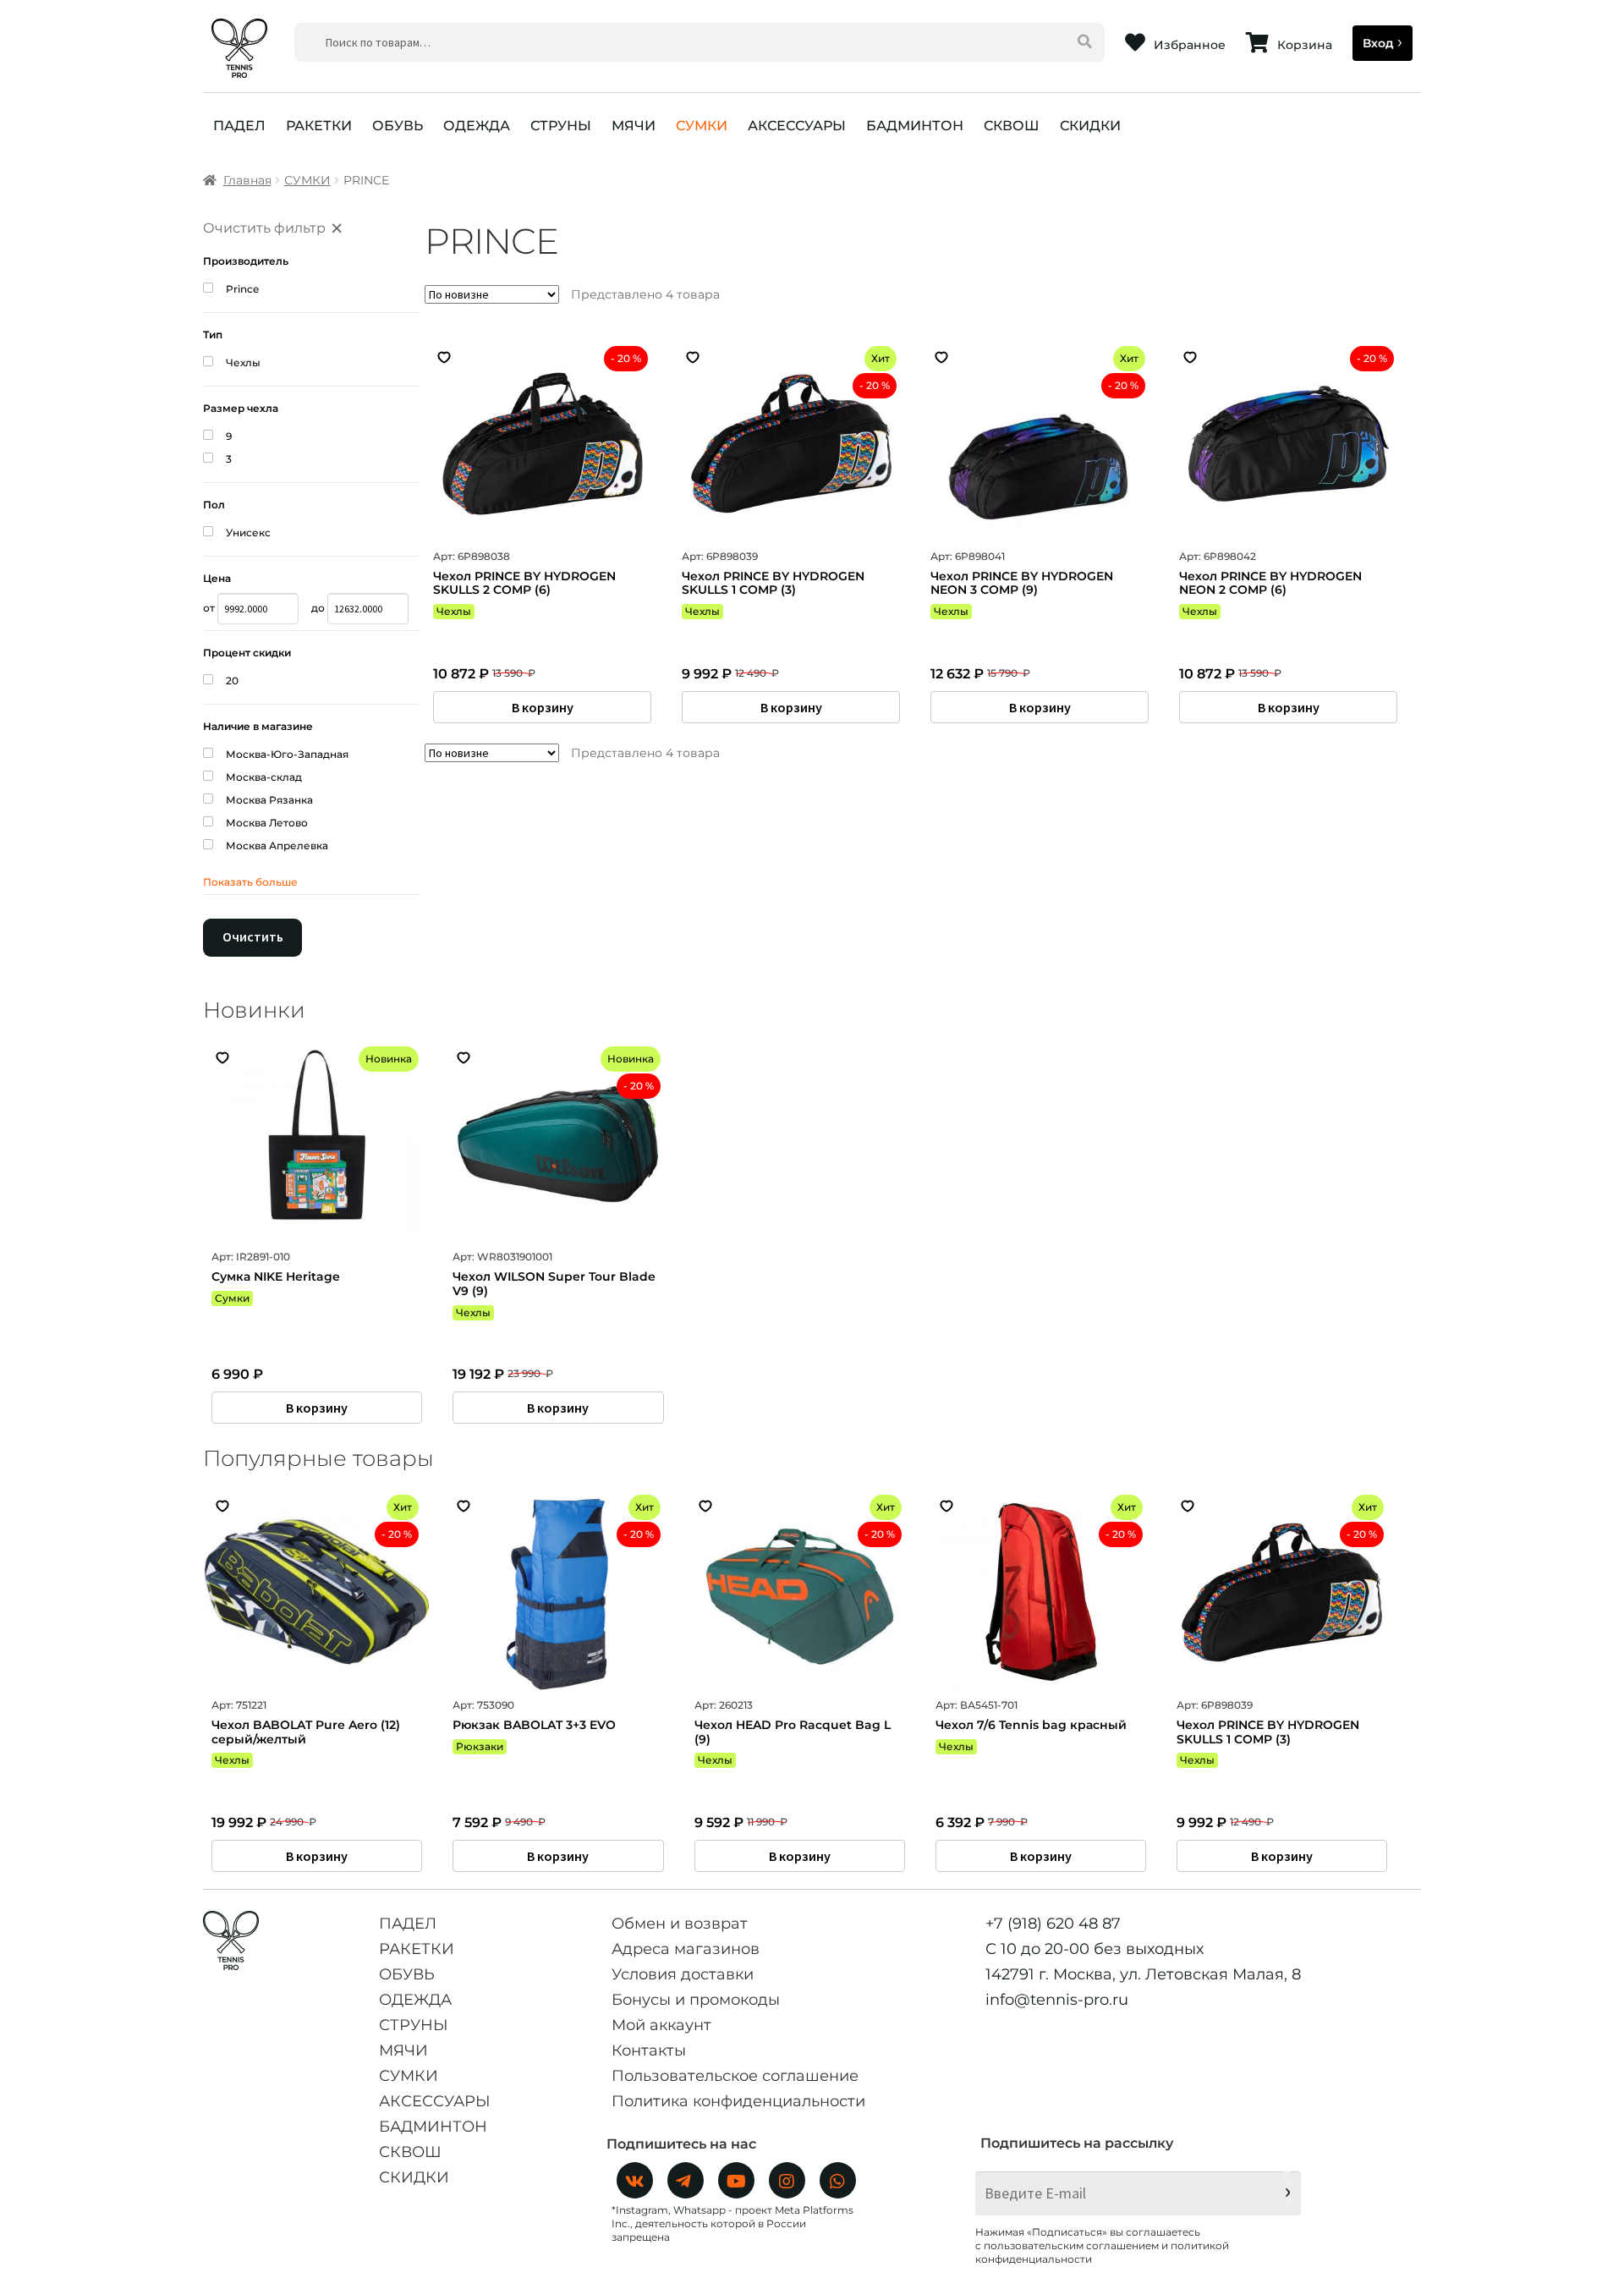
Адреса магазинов (686, 1949)
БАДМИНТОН (915, 126)
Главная (247, 180)
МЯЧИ (634, 126)
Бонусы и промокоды (696, 2000)
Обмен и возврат (680, 1924)
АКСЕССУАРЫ (797, 126)
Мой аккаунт (661, 2025)
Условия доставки (683, 1974)
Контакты (649, 2050)
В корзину (543, 707)
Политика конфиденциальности (738, 2101)
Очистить (253, 936)
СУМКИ (702, 126)
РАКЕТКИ (319, 126)
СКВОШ (1012, 126)
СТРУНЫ (561, 126)
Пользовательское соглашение (735, 2076)
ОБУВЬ (398, 126)
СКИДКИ (1090, 126)
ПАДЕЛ (239, 126)
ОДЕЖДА (477, 126)
